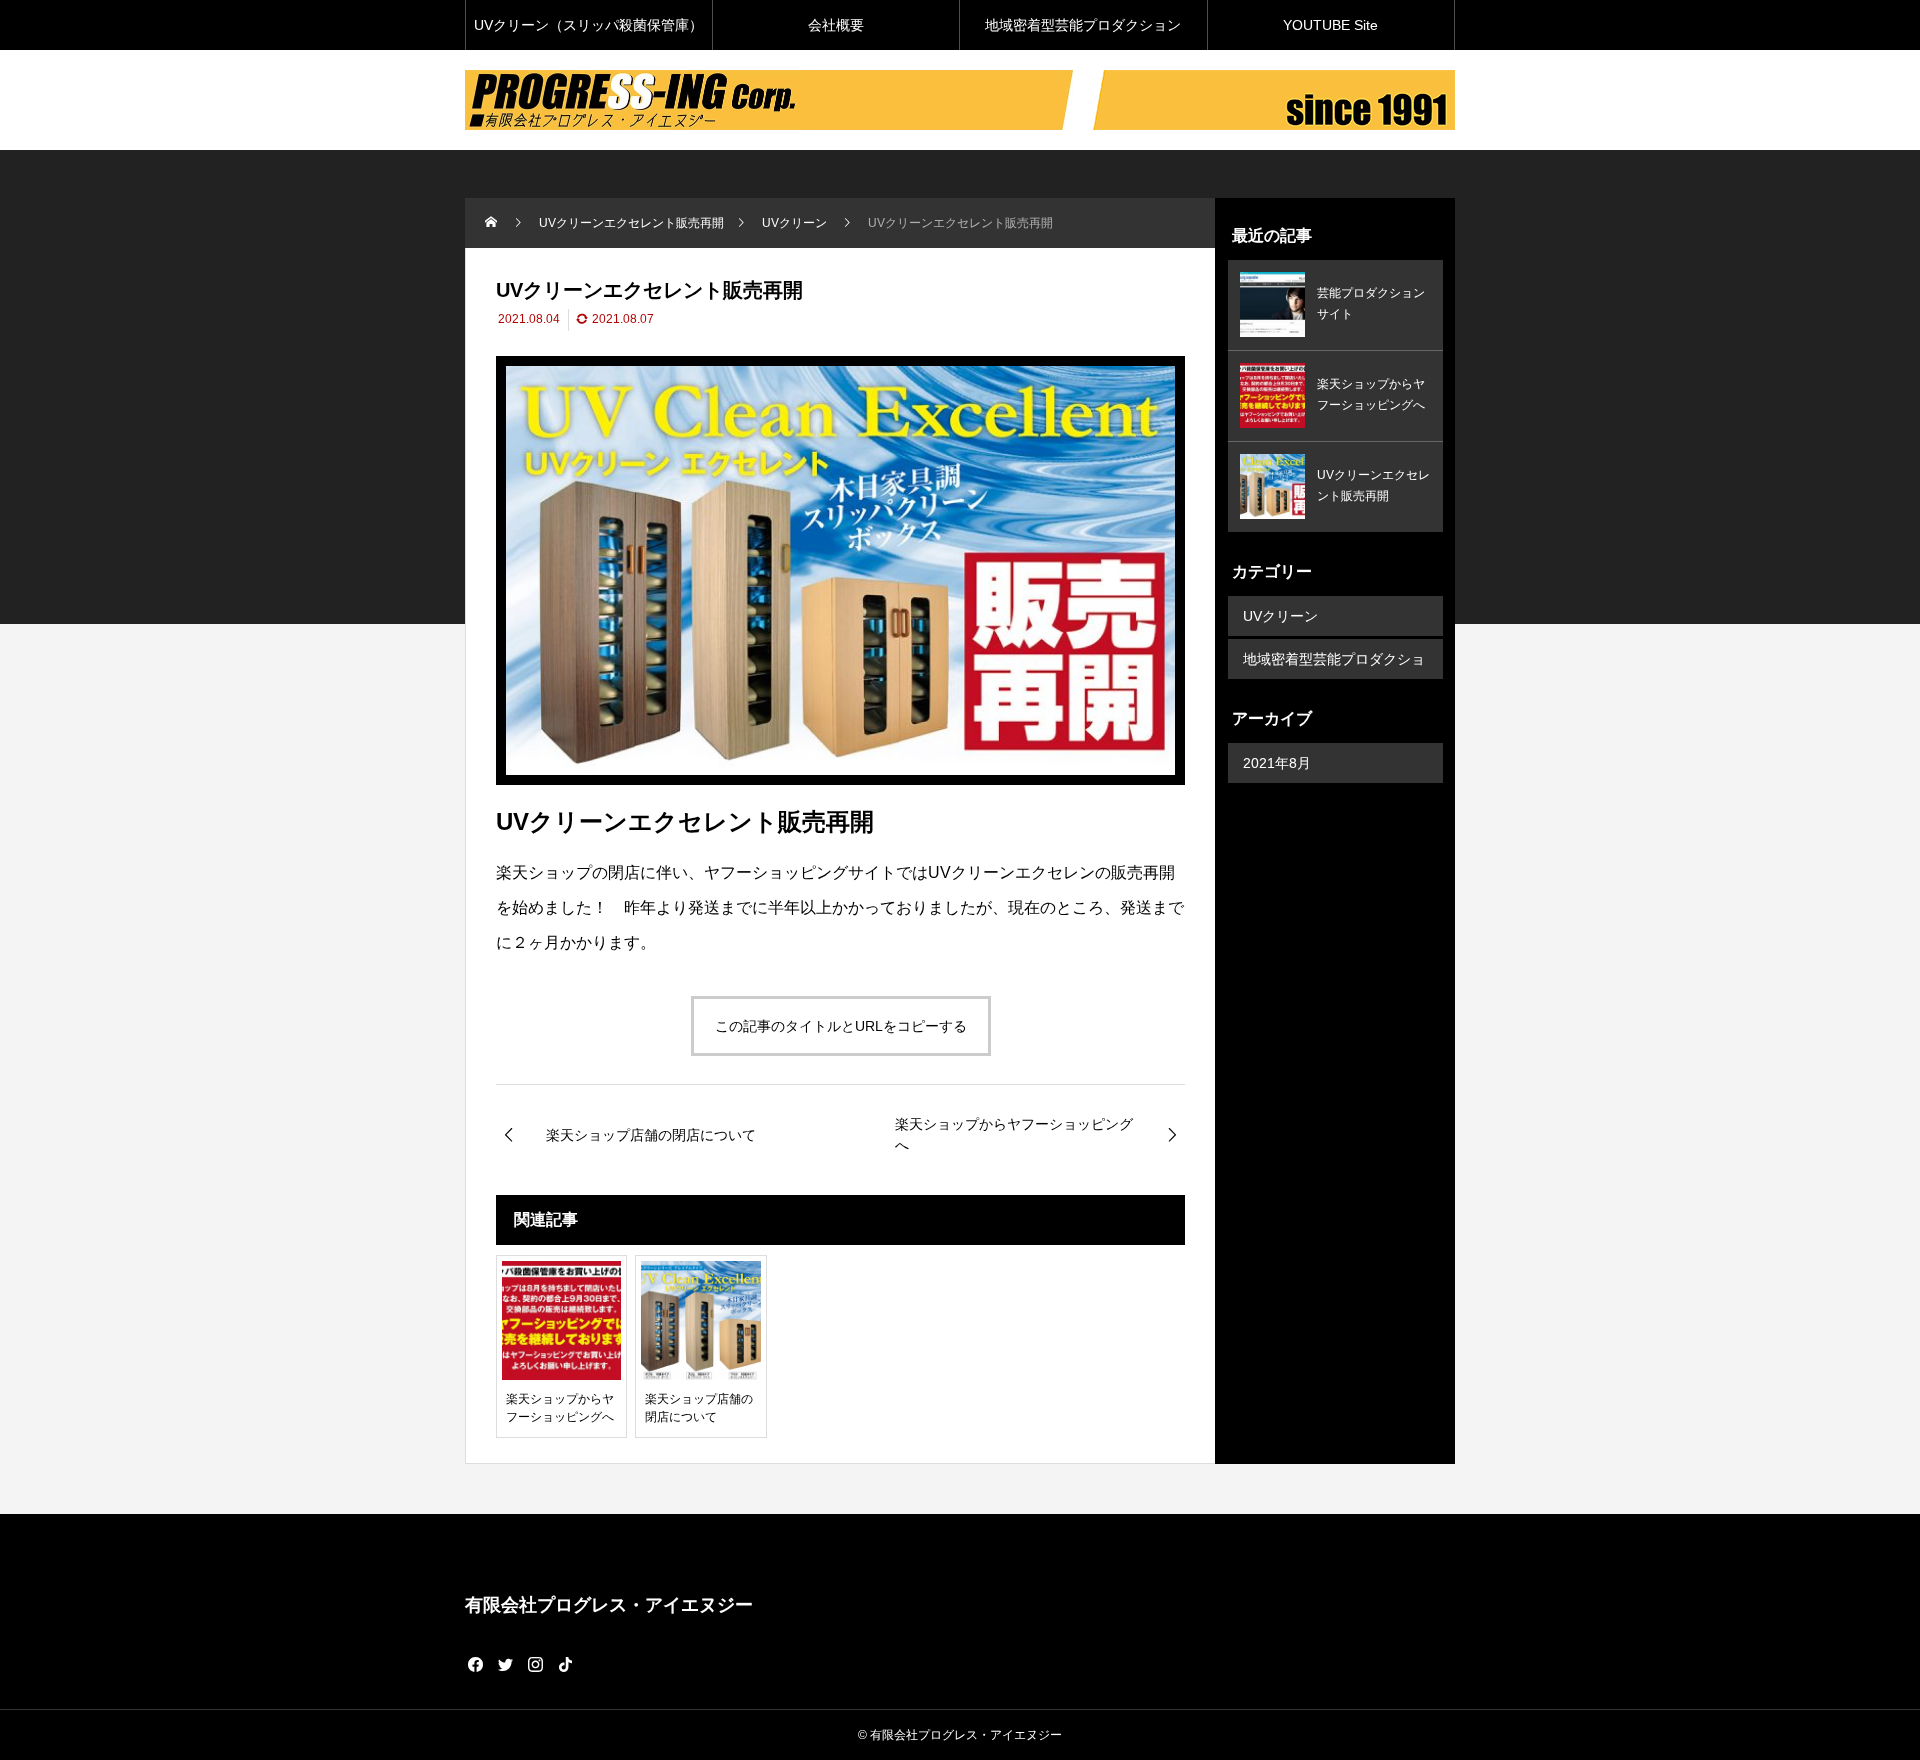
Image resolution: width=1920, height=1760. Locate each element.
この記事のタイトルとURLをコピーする (841, 1026)
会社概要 (836, 25)
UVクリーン (1280, 616)
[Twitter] (505, 1664)
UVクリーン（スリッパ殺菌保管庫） (588, 25)
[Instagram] (535, 1664)
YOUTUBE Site (1330, 25)
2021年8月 (1277, 763)
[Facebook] (475, 1664)
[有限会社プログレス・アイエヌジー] (770, 100)
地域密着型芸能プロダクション (1083, 25)
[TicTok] (565, 1664)
